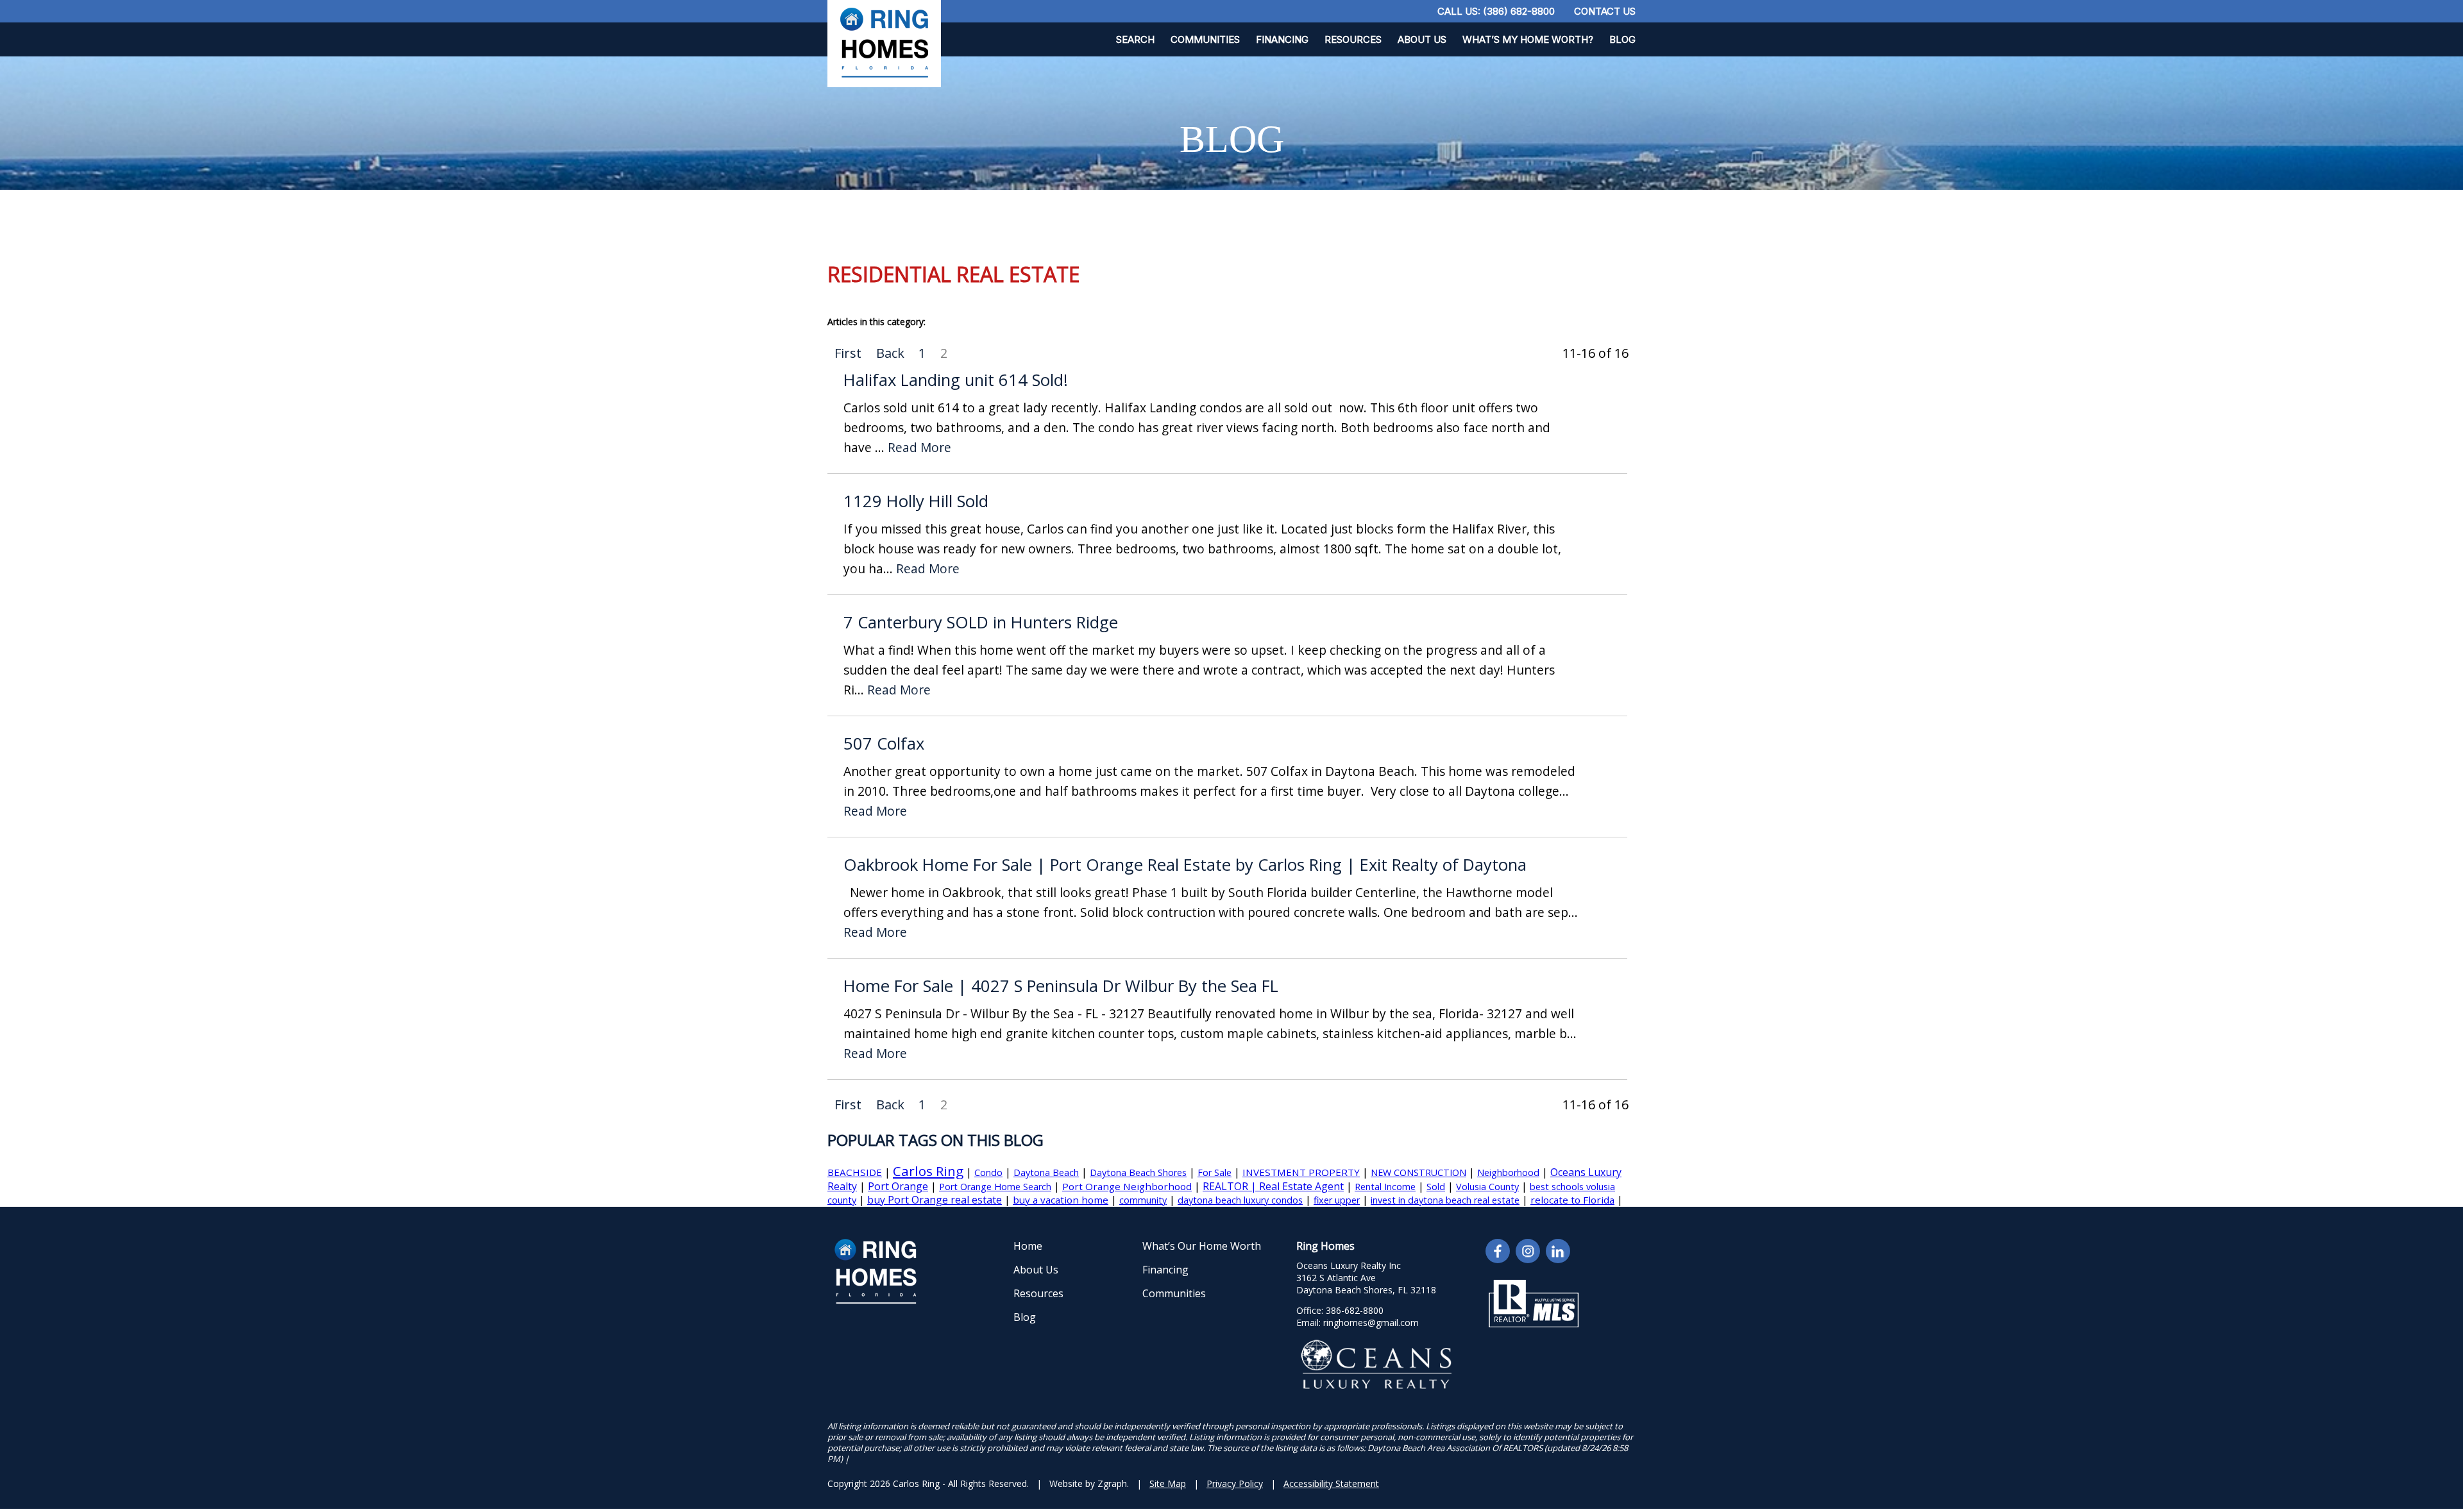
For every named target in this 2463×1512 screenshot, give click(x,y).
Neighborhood (1508, 1172)
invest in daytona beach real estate (1445, 1200)
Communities (1205, 39)
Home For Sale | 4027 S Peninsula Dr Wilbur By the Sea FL (1061, 986)
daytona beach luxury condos (1240, 1200)
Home (1028, 1246)
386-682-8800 (1355, 1310)
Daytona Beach (1046, 1172)
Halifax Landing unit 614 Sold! (956, 380)
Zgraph (1112, 1483)
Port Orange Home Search (995, 1187)
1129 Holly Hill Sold (916, 501)
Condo (988, 1172)
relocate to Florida (1572, 1200)
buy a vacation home (1061, 1200)
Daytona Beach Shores (1138, 1172)
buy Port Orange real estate (935, 1200)
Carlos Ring (928, 1171)
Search (1135, 39)
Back (890, 353)
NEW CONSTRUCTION (1418, 1172)
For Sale (1215, 1172)
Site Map (1168, 1483)
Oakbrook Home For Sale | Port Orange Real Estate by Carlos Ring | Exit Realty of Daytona (1185, 865)
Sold (1436, 1187)
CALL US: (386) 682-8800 (1496, 11)
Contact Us (1605, 11)
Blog (1622, 39)
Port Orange (898, 1186)
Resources (1353, 39)
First (848, 353)
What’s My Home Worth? (1528, 39)
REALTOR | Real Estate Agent (1273, 1186)
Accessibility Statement (1331, 1483)
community (1143, 1200)
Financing (1282, 39)
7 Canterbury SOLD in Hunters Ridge (981, 622)
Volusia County (1487, 1187)
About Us (1422, 39)
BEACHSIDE (855, 1172)
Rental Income (1385, 1187)
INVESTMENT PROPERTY (1301, 1172)
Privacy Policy (1235, 1483)
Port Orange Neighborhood (1127, 1186)
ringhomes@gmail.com (1371, 1323)
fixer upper (1337, 1200)
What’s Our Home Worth (1202, 1246)
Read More (919, 448)
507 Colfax (884, 743)
